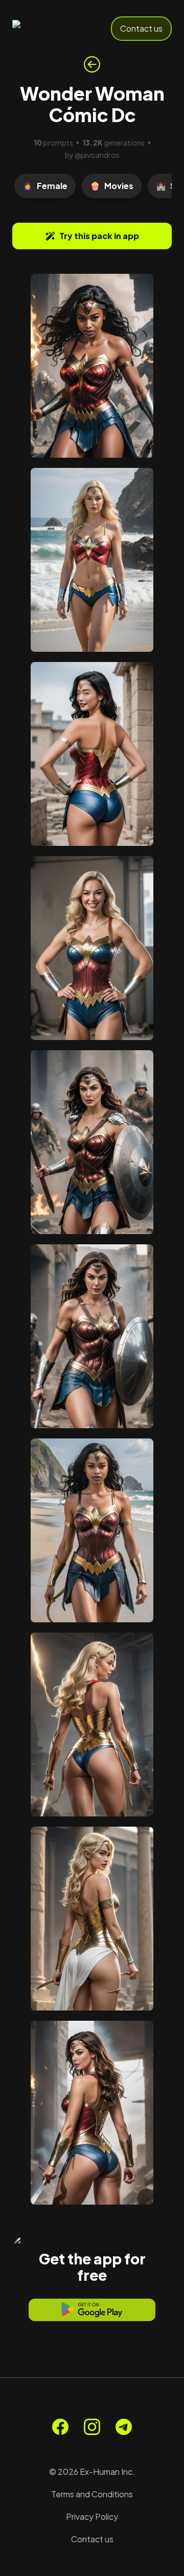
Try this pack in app (99, 236)
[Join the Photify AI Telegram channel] (124, 2427)
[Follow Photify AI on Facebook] (60, 2427)
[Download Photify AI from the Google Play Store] (92, 2310)
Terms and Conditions (92, 2494)
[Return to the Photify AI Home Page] (47, 29)
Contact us (141, 28)
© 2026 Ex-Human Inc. (92, 2472)
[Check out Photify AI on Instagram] (92, 2427)
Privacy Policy (92, 2516)
